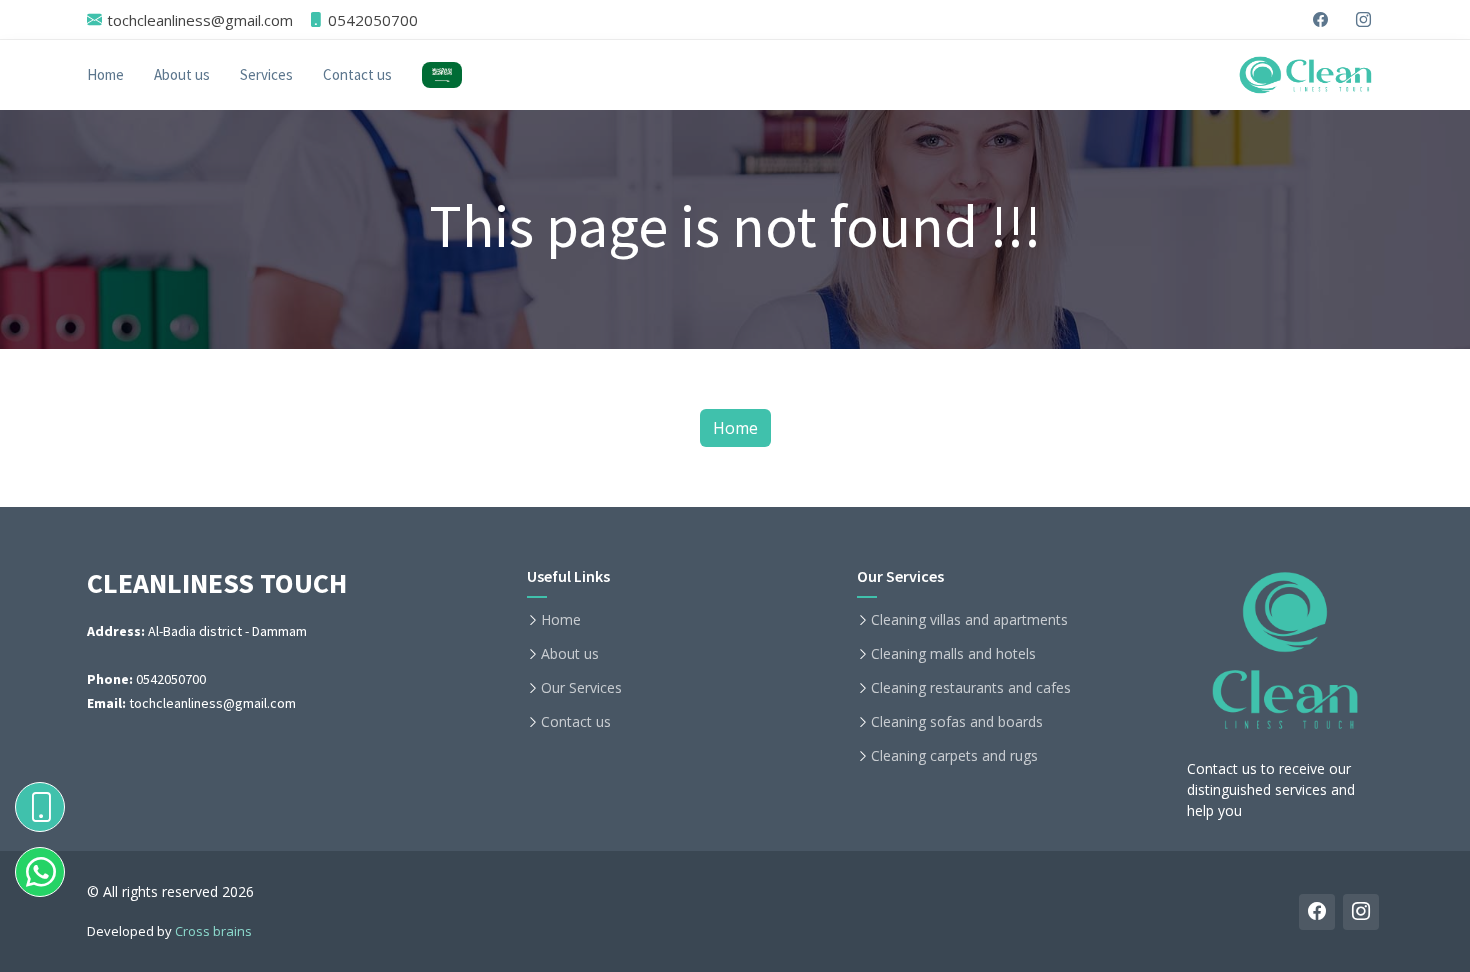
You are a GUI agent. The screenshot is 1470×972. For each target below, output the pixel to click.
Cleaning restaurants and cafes (971, 688)
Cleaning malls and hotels (953, 654)
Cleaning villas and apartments (969, 620)
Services (266, 74)
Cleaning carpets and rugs (954, 756)
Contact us (357, 74)
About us (182, 74)
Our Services (581, 688)
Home (105, 74)
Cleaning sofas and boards (957, 722)
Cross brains (213, 931)
